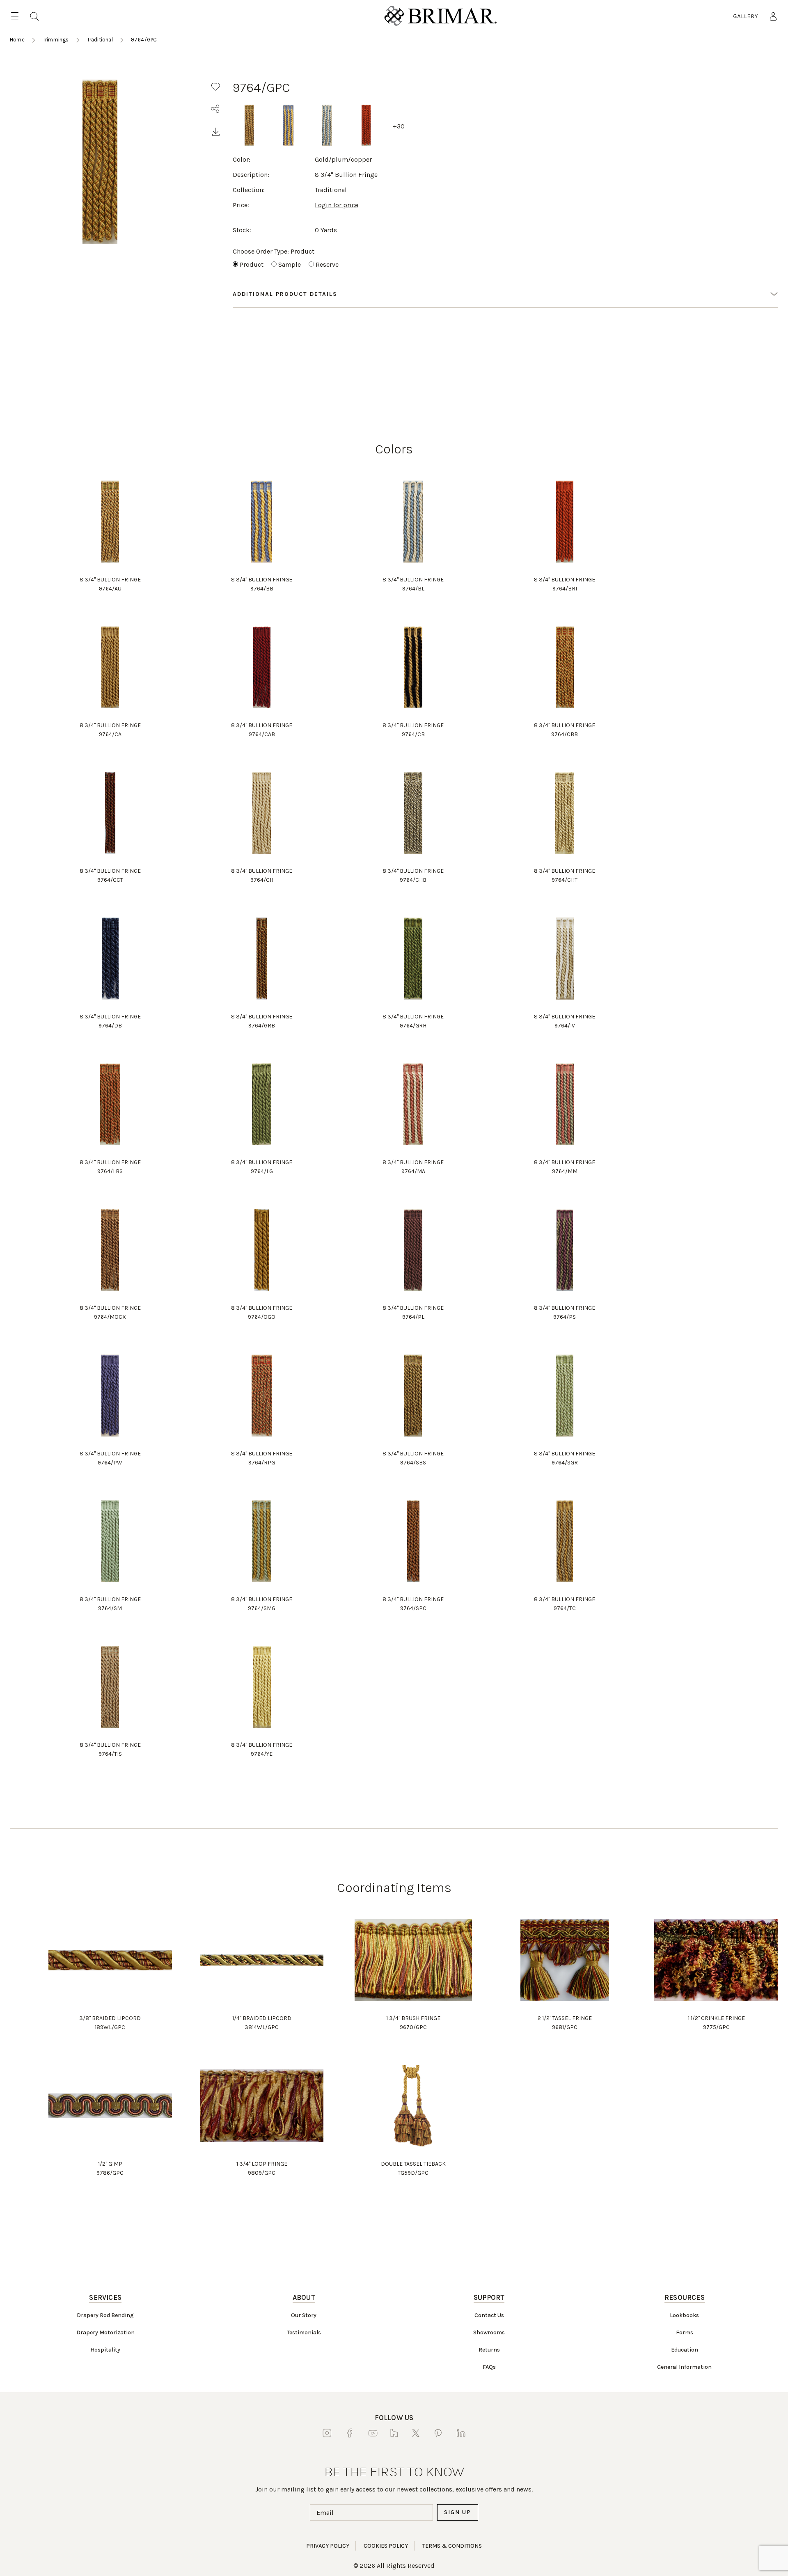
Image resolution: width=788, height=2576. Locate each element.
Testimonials (304, 2332)
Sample (290, 264)
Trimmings (56, 40)
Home (17, 40)
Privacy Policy (328, 2546)
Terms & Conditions (452, 2546)
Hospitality (105, 2350)
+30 (399, 126)
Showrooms (489, 2332)
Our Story (304, 2315)
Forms (685, 2332)
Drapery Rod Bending (105, 2315)
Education (685, 2350)
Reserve (327, 264)
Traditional (100, 40)
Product (252, 264)
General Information (684, 2367)
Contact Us (489, 2315)
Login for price (337, 205)
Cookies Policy (386, 2546)
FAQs (489, 2367)
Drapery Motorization (105, 2332)
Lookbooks (684, 2315)
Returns (489, 2350)
